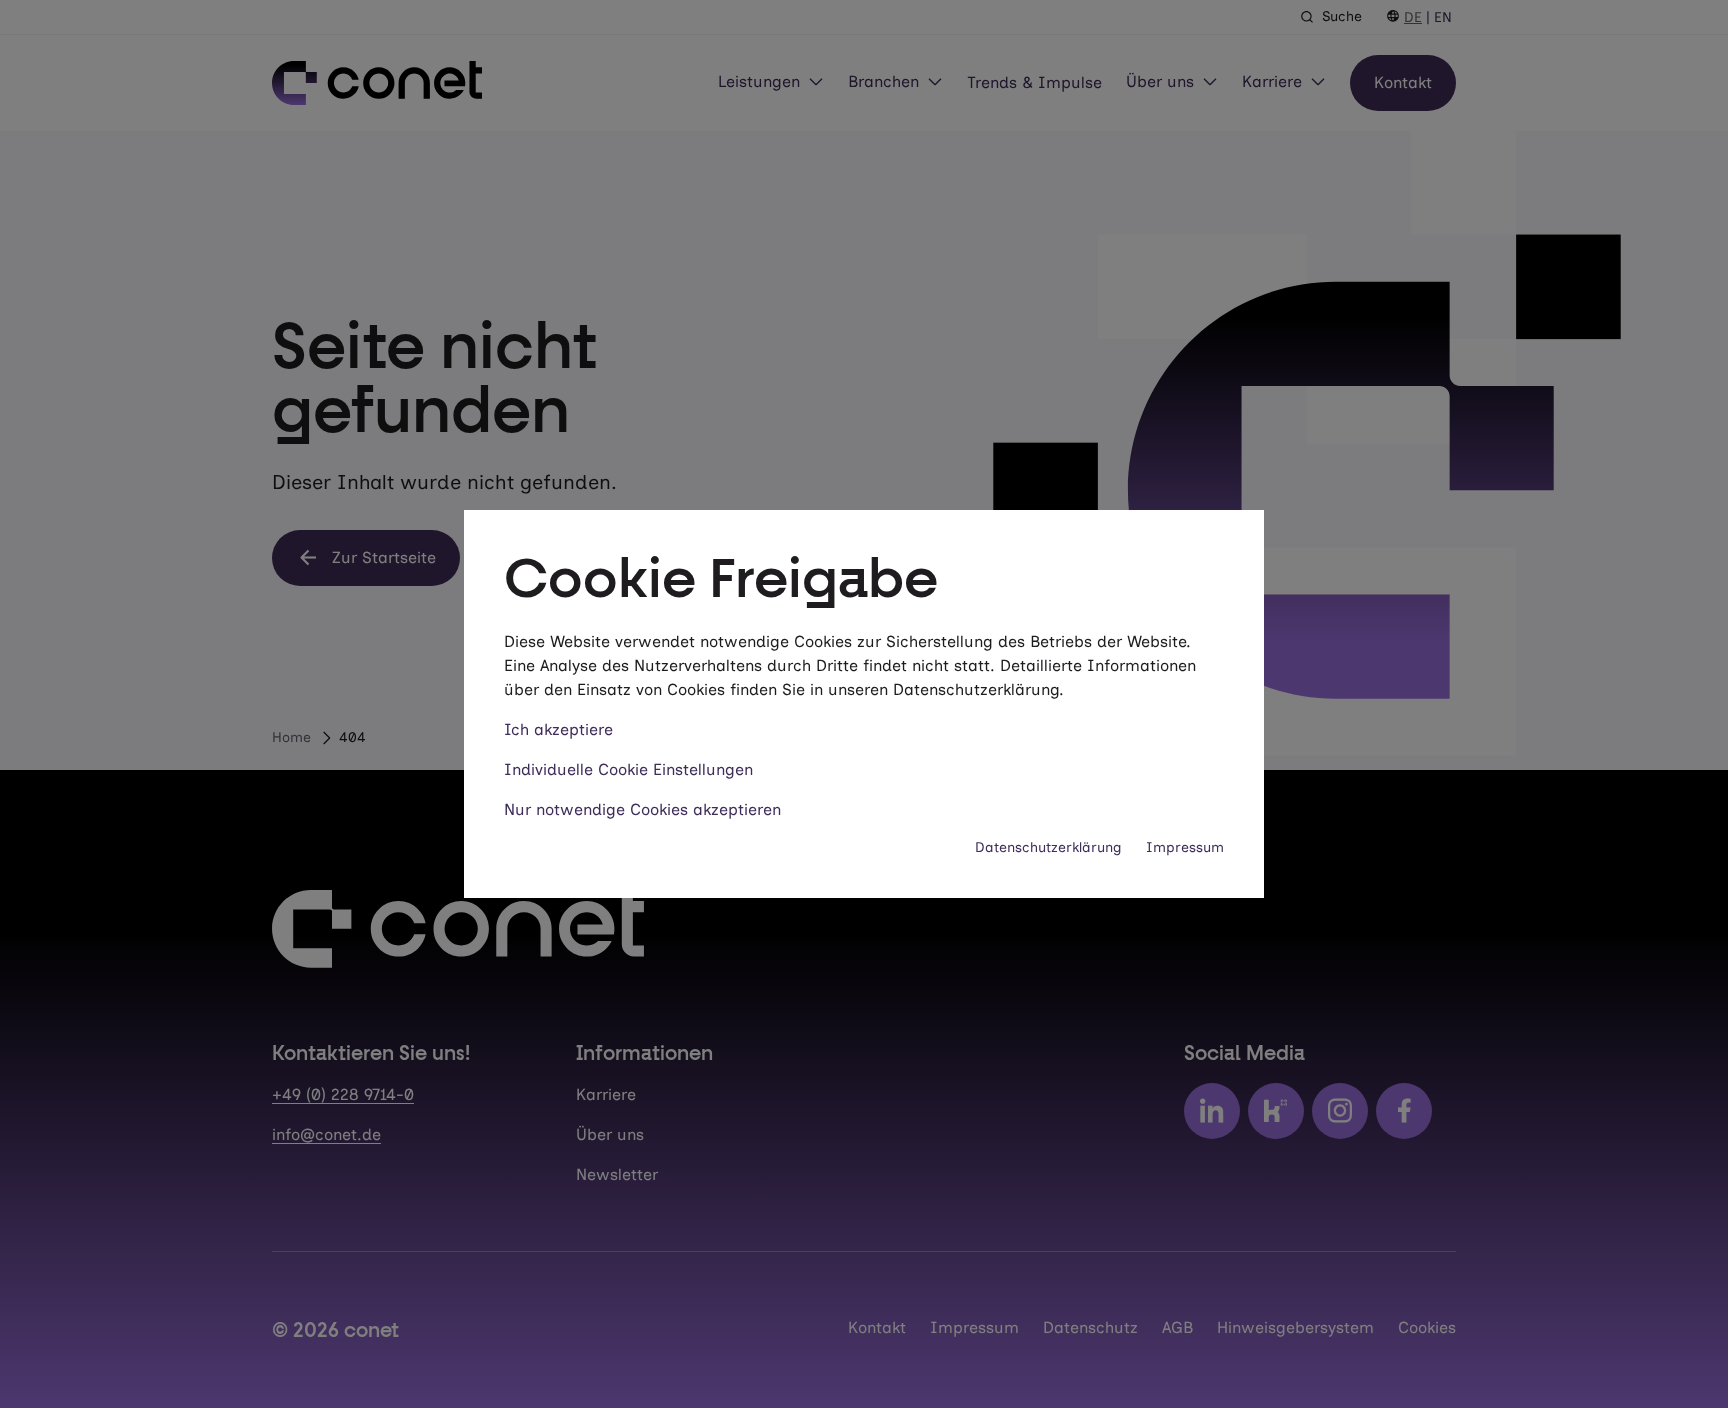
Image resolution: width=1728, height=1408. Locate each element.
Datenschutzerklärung (1048, 847)
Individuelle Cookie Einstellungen (628, 769)
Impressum (1185, 847)
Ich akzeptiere (558, 729)
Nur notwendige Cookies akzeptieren (642, 809)
